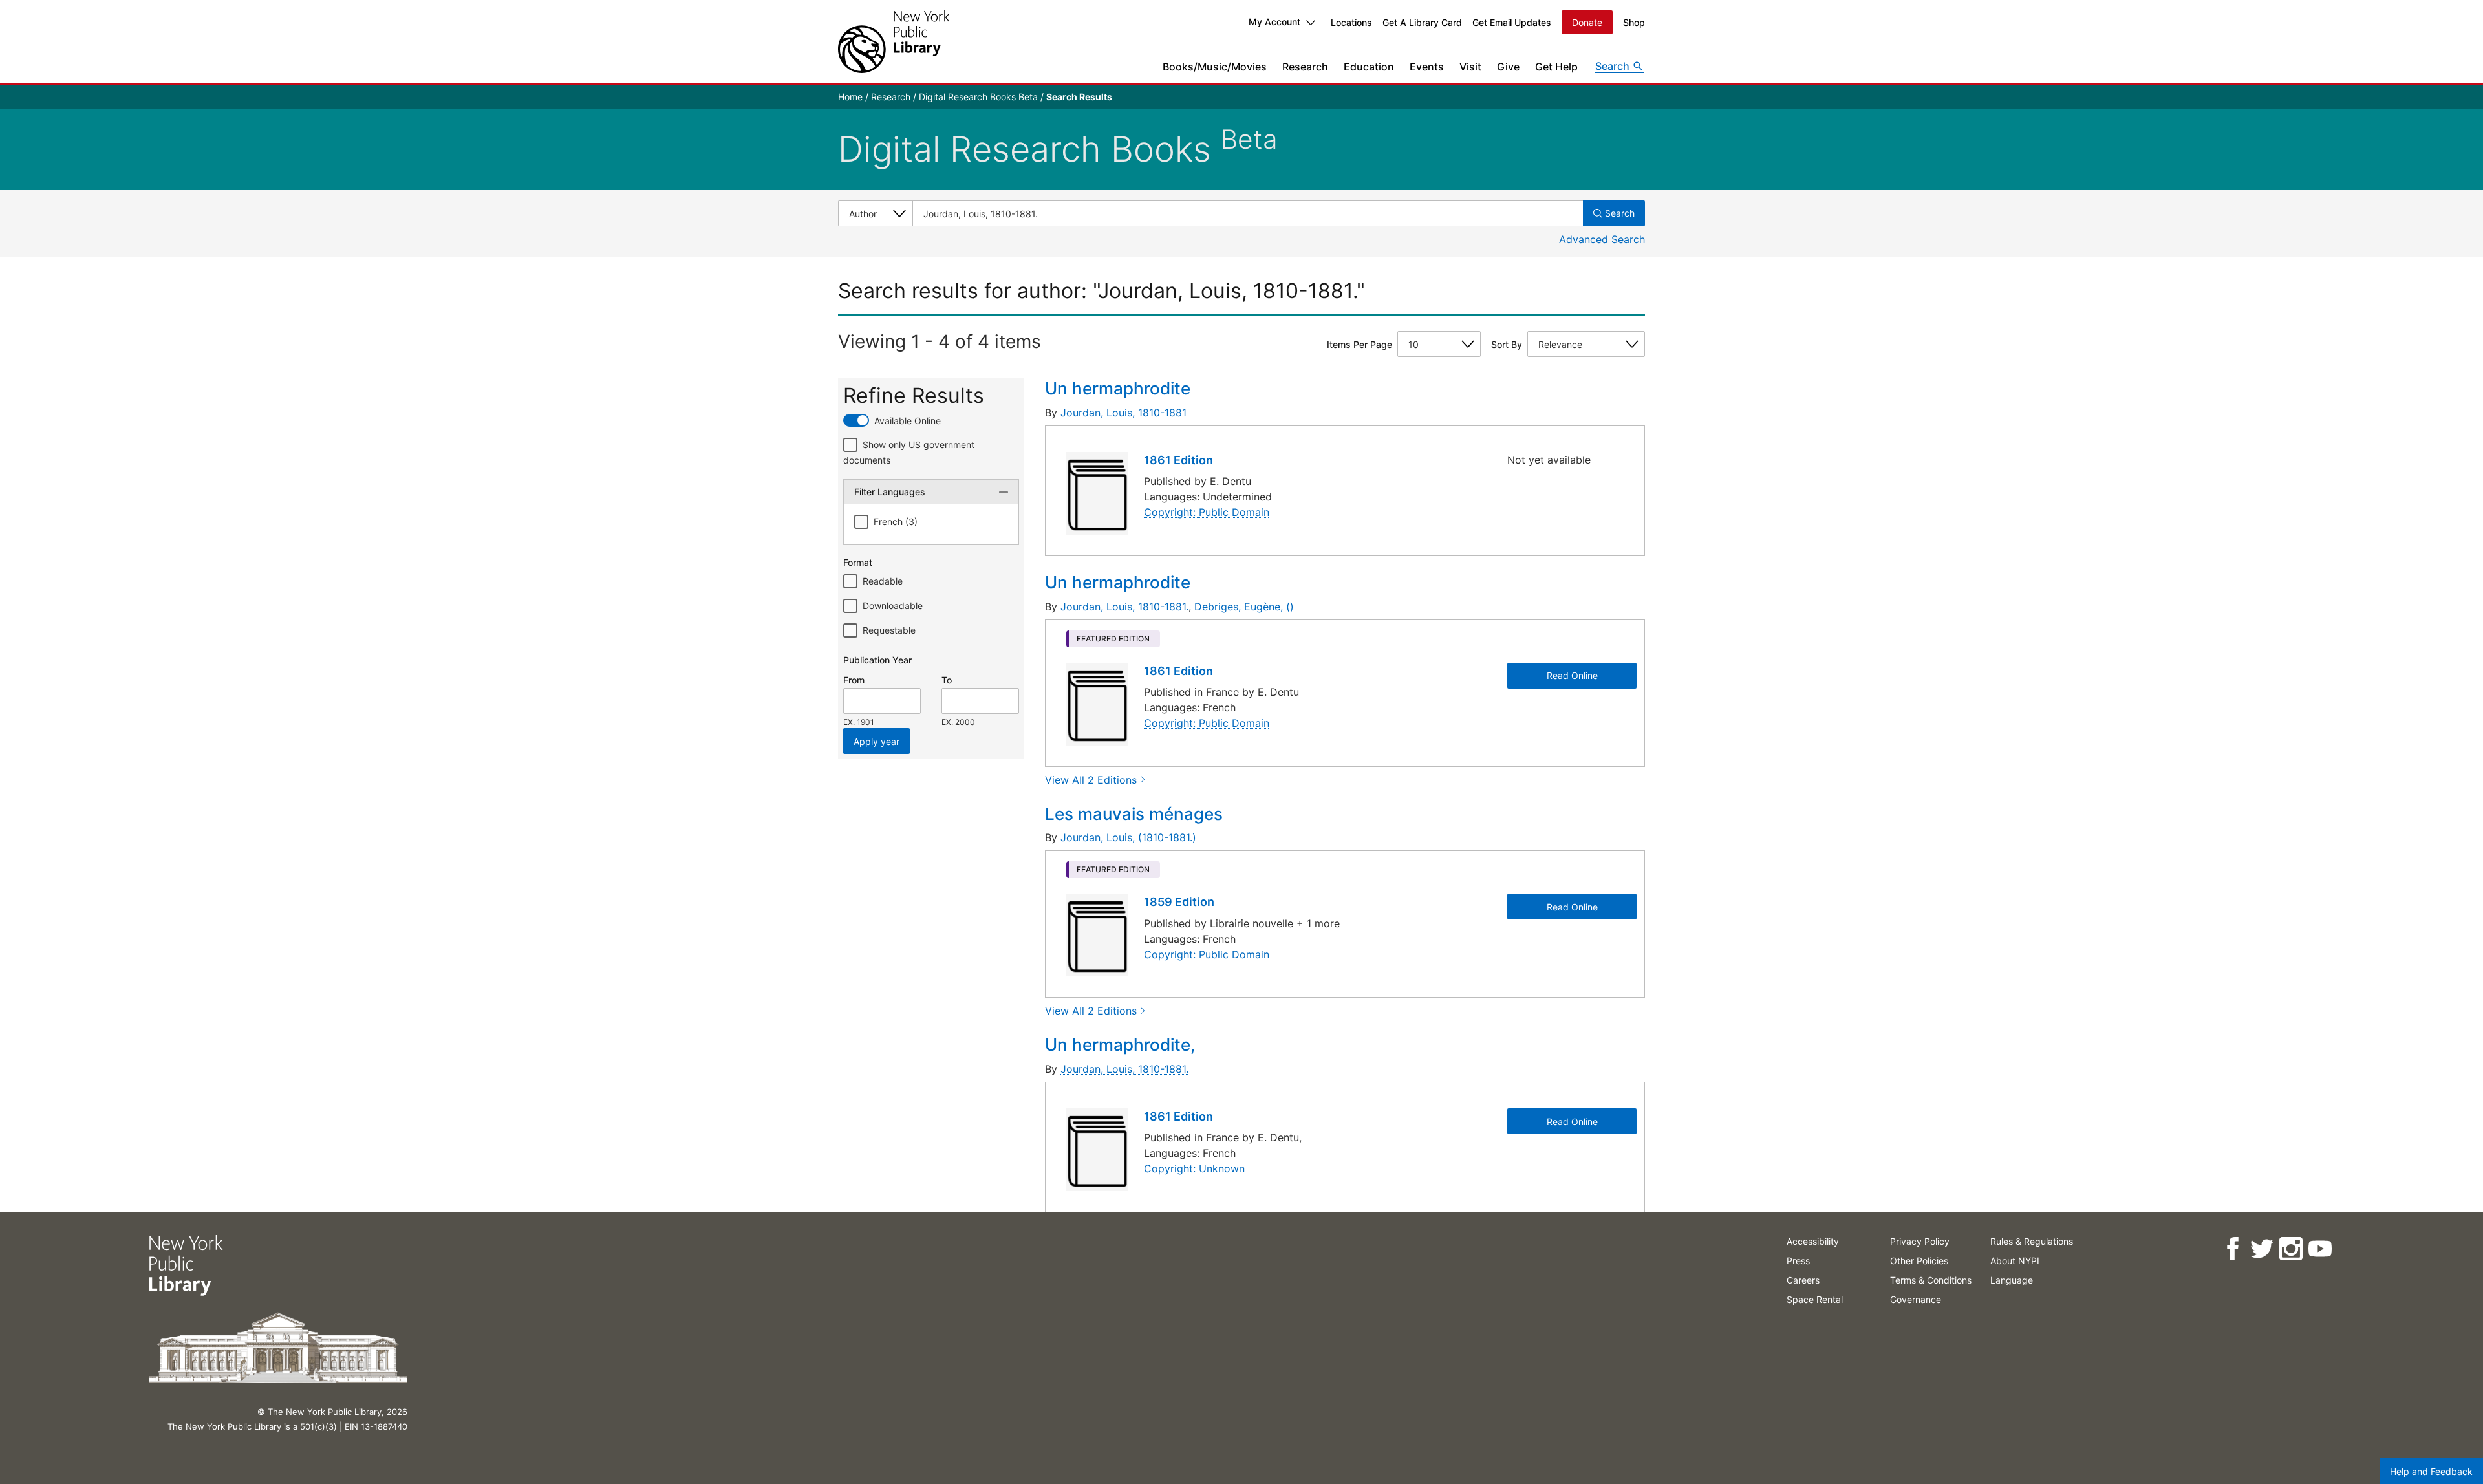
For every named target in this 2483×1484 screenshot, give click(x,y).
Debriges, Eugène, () (1244, 607)
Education (1369, 67)
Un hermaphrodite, (1120, 1045)
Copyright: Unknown (1194, 1168)
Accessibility (1813, 1241)
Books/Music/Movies (1215, 67)
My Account (1274, 22)
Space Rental (1815, 1299)
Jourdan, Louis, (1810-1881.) (1128, 837)
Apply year (876, 741)
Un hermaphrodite (1118, 388)
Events (1427, 67)
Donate (1587, 22)
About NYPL (2016, 1261)
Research (1305, 67)
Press (1798, 1261)
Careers (1803, 1280)
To (947, 680)
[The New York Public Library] (894, 42)
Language (2012, 1280)
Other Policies (1919, 1261)
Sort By (1507, 344)
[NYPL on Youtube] (2320, 1249)
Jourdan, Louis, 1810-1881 (1123, 413)
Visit (1470, 67)
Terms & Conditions (1931, 1280)
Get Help (1556, 67)
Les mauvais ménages (1134, 814)
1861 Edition (1178, 460)
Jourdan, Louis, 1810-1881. (1124, 607)
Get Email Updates (1512, 22)
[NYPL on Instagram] (2291, 1249)
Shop (1634, 22)
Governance (1916, 1299)
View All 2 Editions (1091, 780)
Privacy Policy (1920, 1241)
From (854, 680)
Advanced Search (1602, 239)
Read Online (1572, 675)
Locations (1351, 22)
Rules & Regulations (2032, 1241)
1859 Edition (1179, 902)
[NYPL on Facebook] (2232, 1249)
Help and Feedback (2431, 1471)
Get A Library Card (1422, 22)
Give (1508, 67)
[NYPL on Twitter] (2262, 1249)
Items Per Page (1360, 344)
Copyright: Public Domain (1207, 512)
